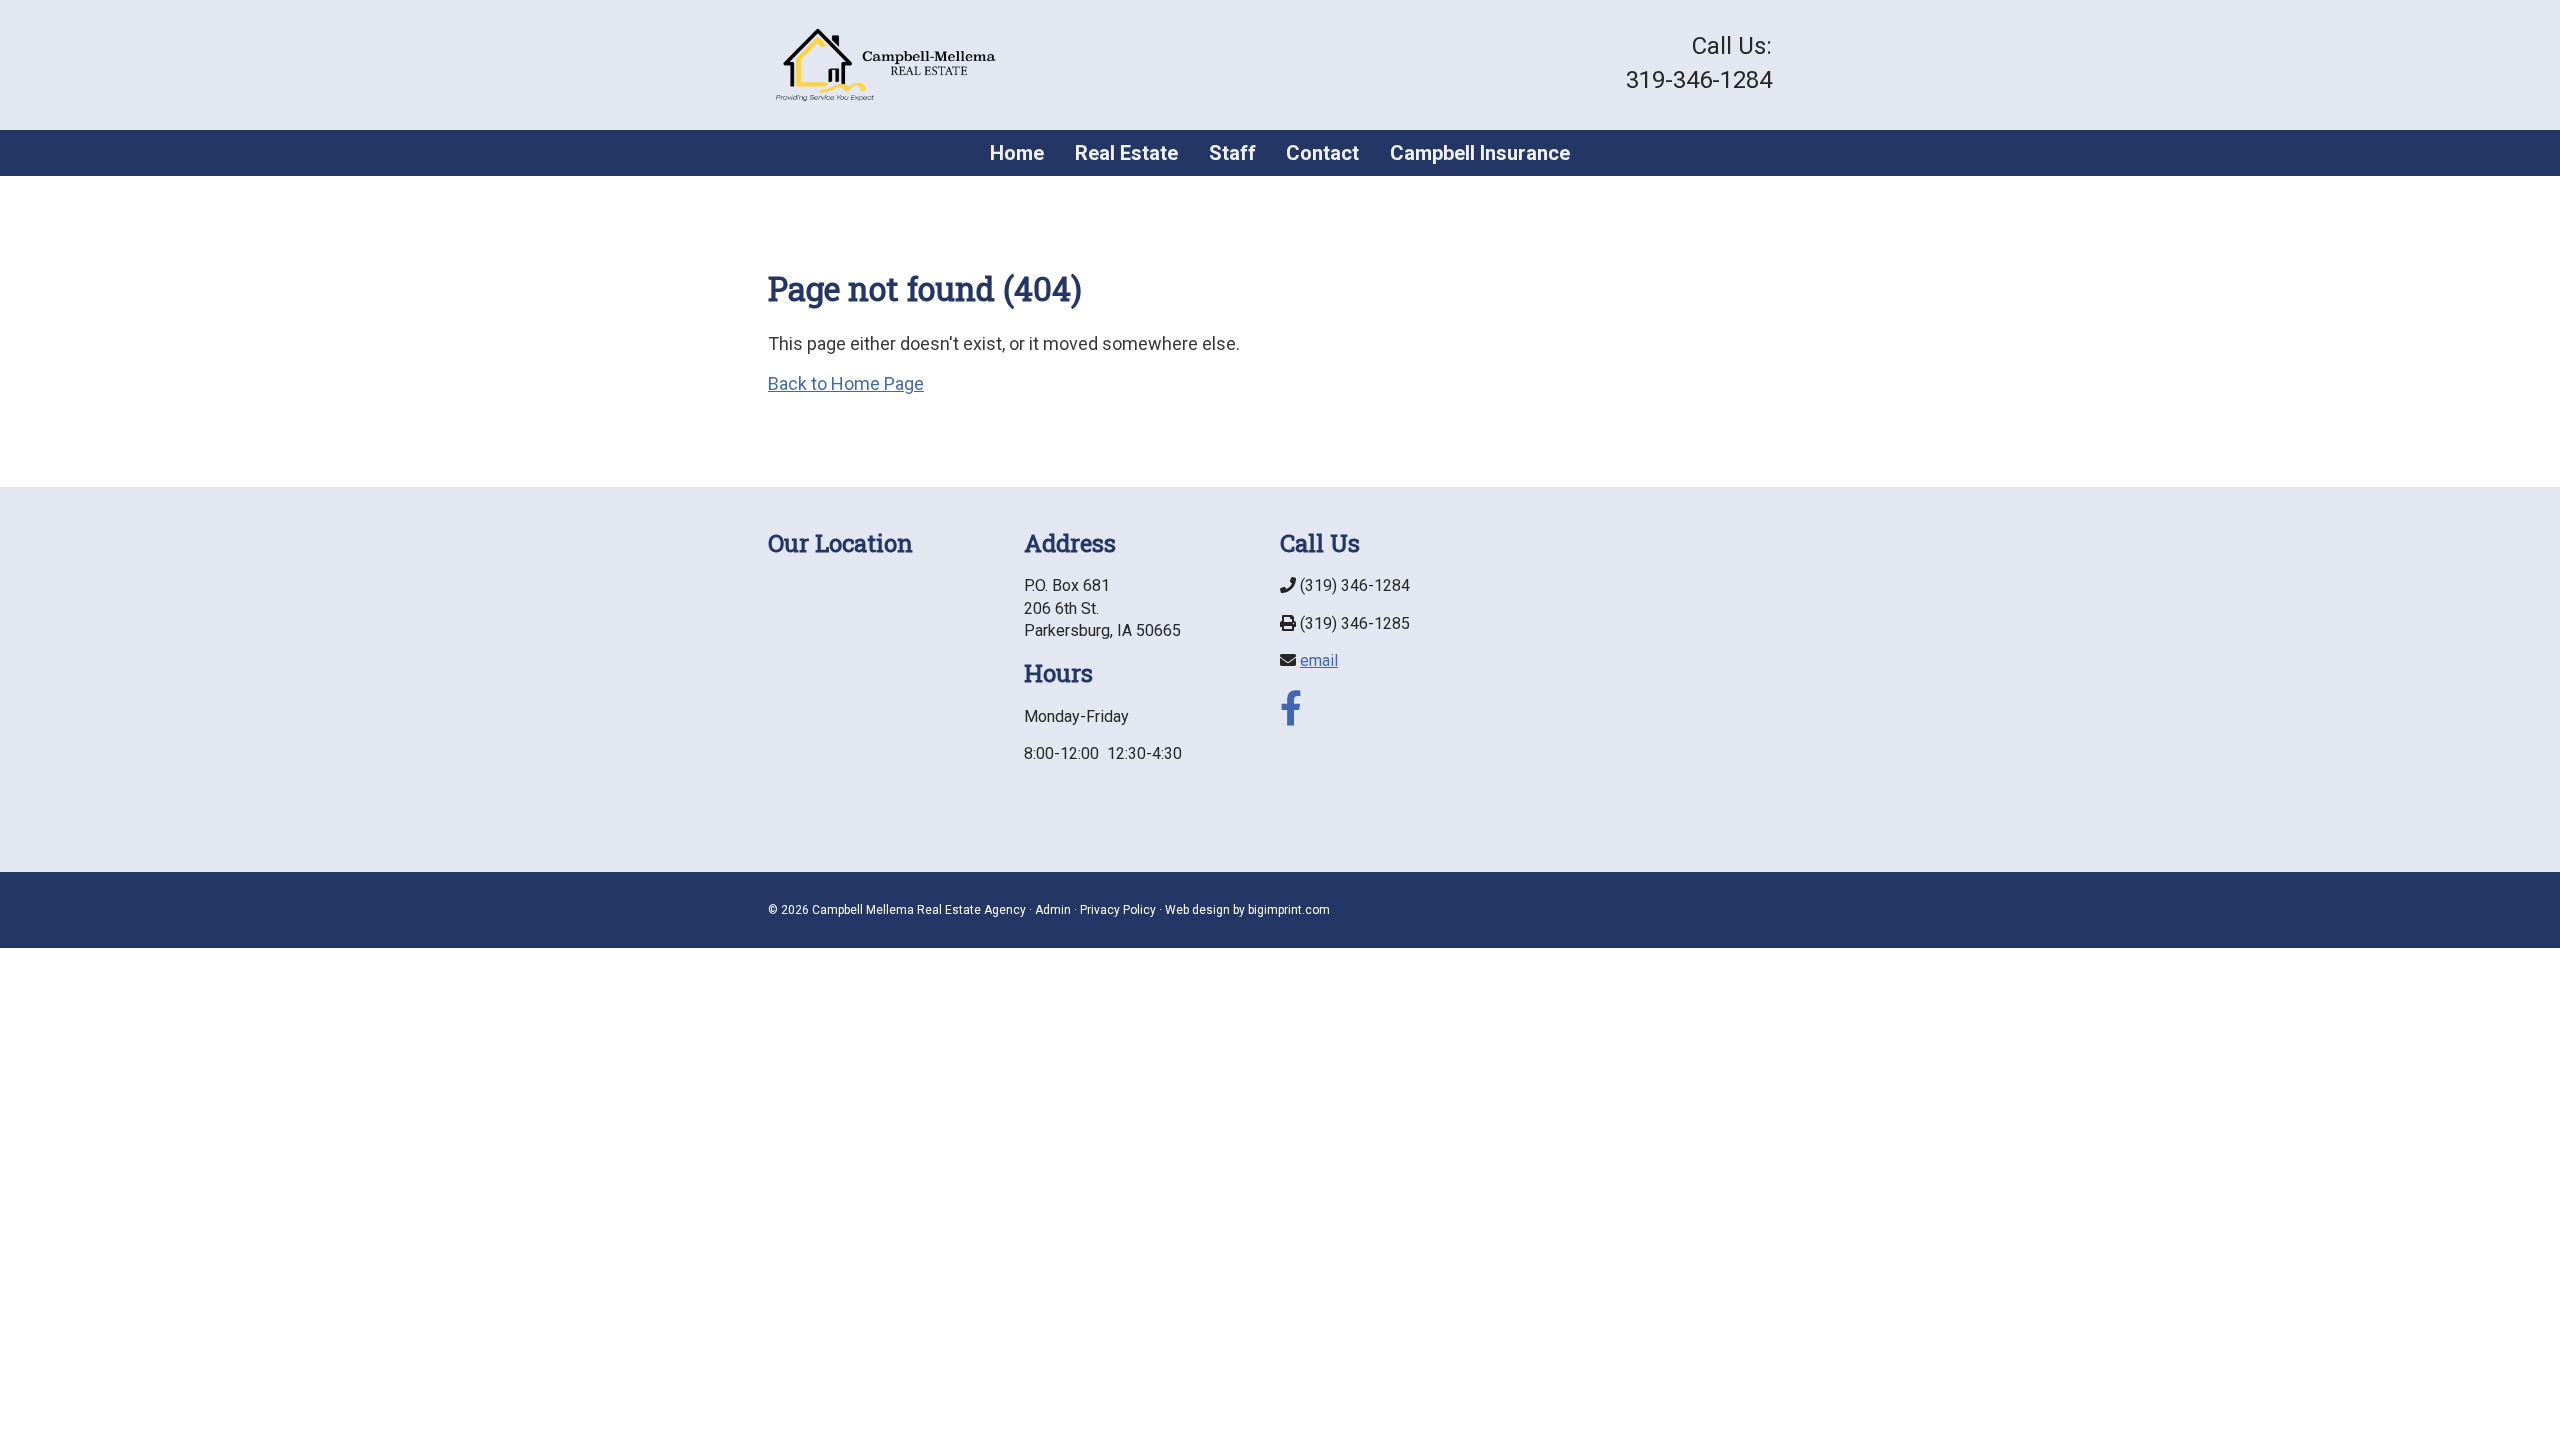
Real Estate (1126, 153)
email (1319, 660)
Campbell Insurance (1480, 153)
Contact (1322, 153)
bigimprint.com (1289, 910)
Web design (1197, 910)
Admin (1053, 910)
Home (1017, 153)
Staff (1232, 153)
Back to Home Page (846, 383)
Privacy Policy (1118, 910)
